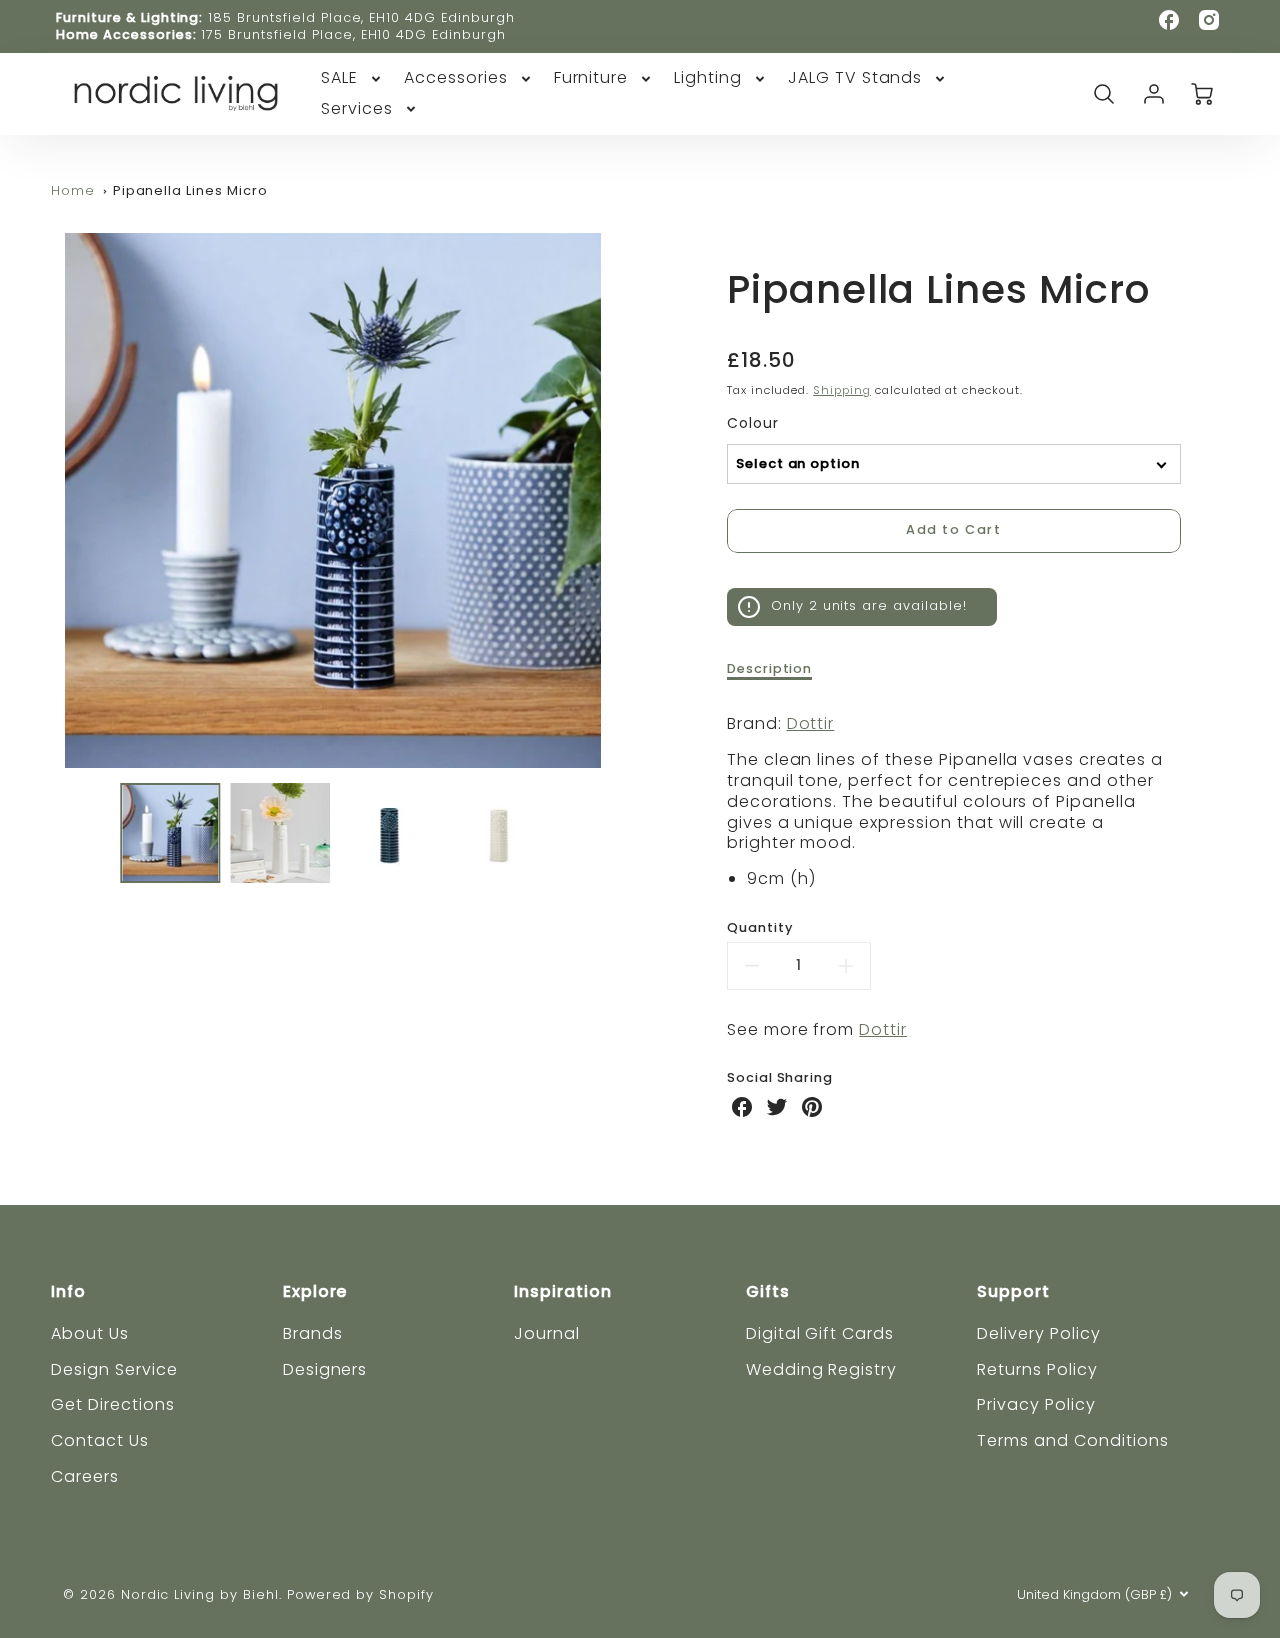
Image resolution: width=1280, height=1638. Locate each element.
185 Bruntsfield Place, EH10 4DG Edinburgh (361, 17)
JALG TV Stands (855, 78)
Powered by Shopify (360, 1594)
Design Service (114, 1369)
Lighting (708, 78)
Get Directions (112, 1404)
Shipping (842, 390)
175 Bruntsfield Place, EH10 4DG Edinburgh (353, 34)
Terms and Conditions (1072, 1440)
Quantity (760, 928)
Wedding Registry (821, 1369)
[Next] (630, 500)
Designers (325, 1369)
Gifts (768, 1291)
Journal (547, 1333)
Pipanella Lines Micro (190, 190)
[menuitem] (352, 78)
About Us (90, 1333)
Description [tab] (770, 669)
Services (357, 109)
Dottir (811, 723)
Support (1013, 1291)
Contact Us (100, 1440)
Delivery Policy (1038, 1333)
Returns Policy (1037, 1369)
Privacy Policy (1036, 1404)
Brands (313, 1333)
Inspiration (563, 1291)
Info (68, 1291)
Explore (315, 1291)
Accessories (456, 78)
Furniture (591, 78)
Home (73, 190)
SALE (339, 78)
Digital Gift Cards (820, 1333)
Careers (85, 1476)
